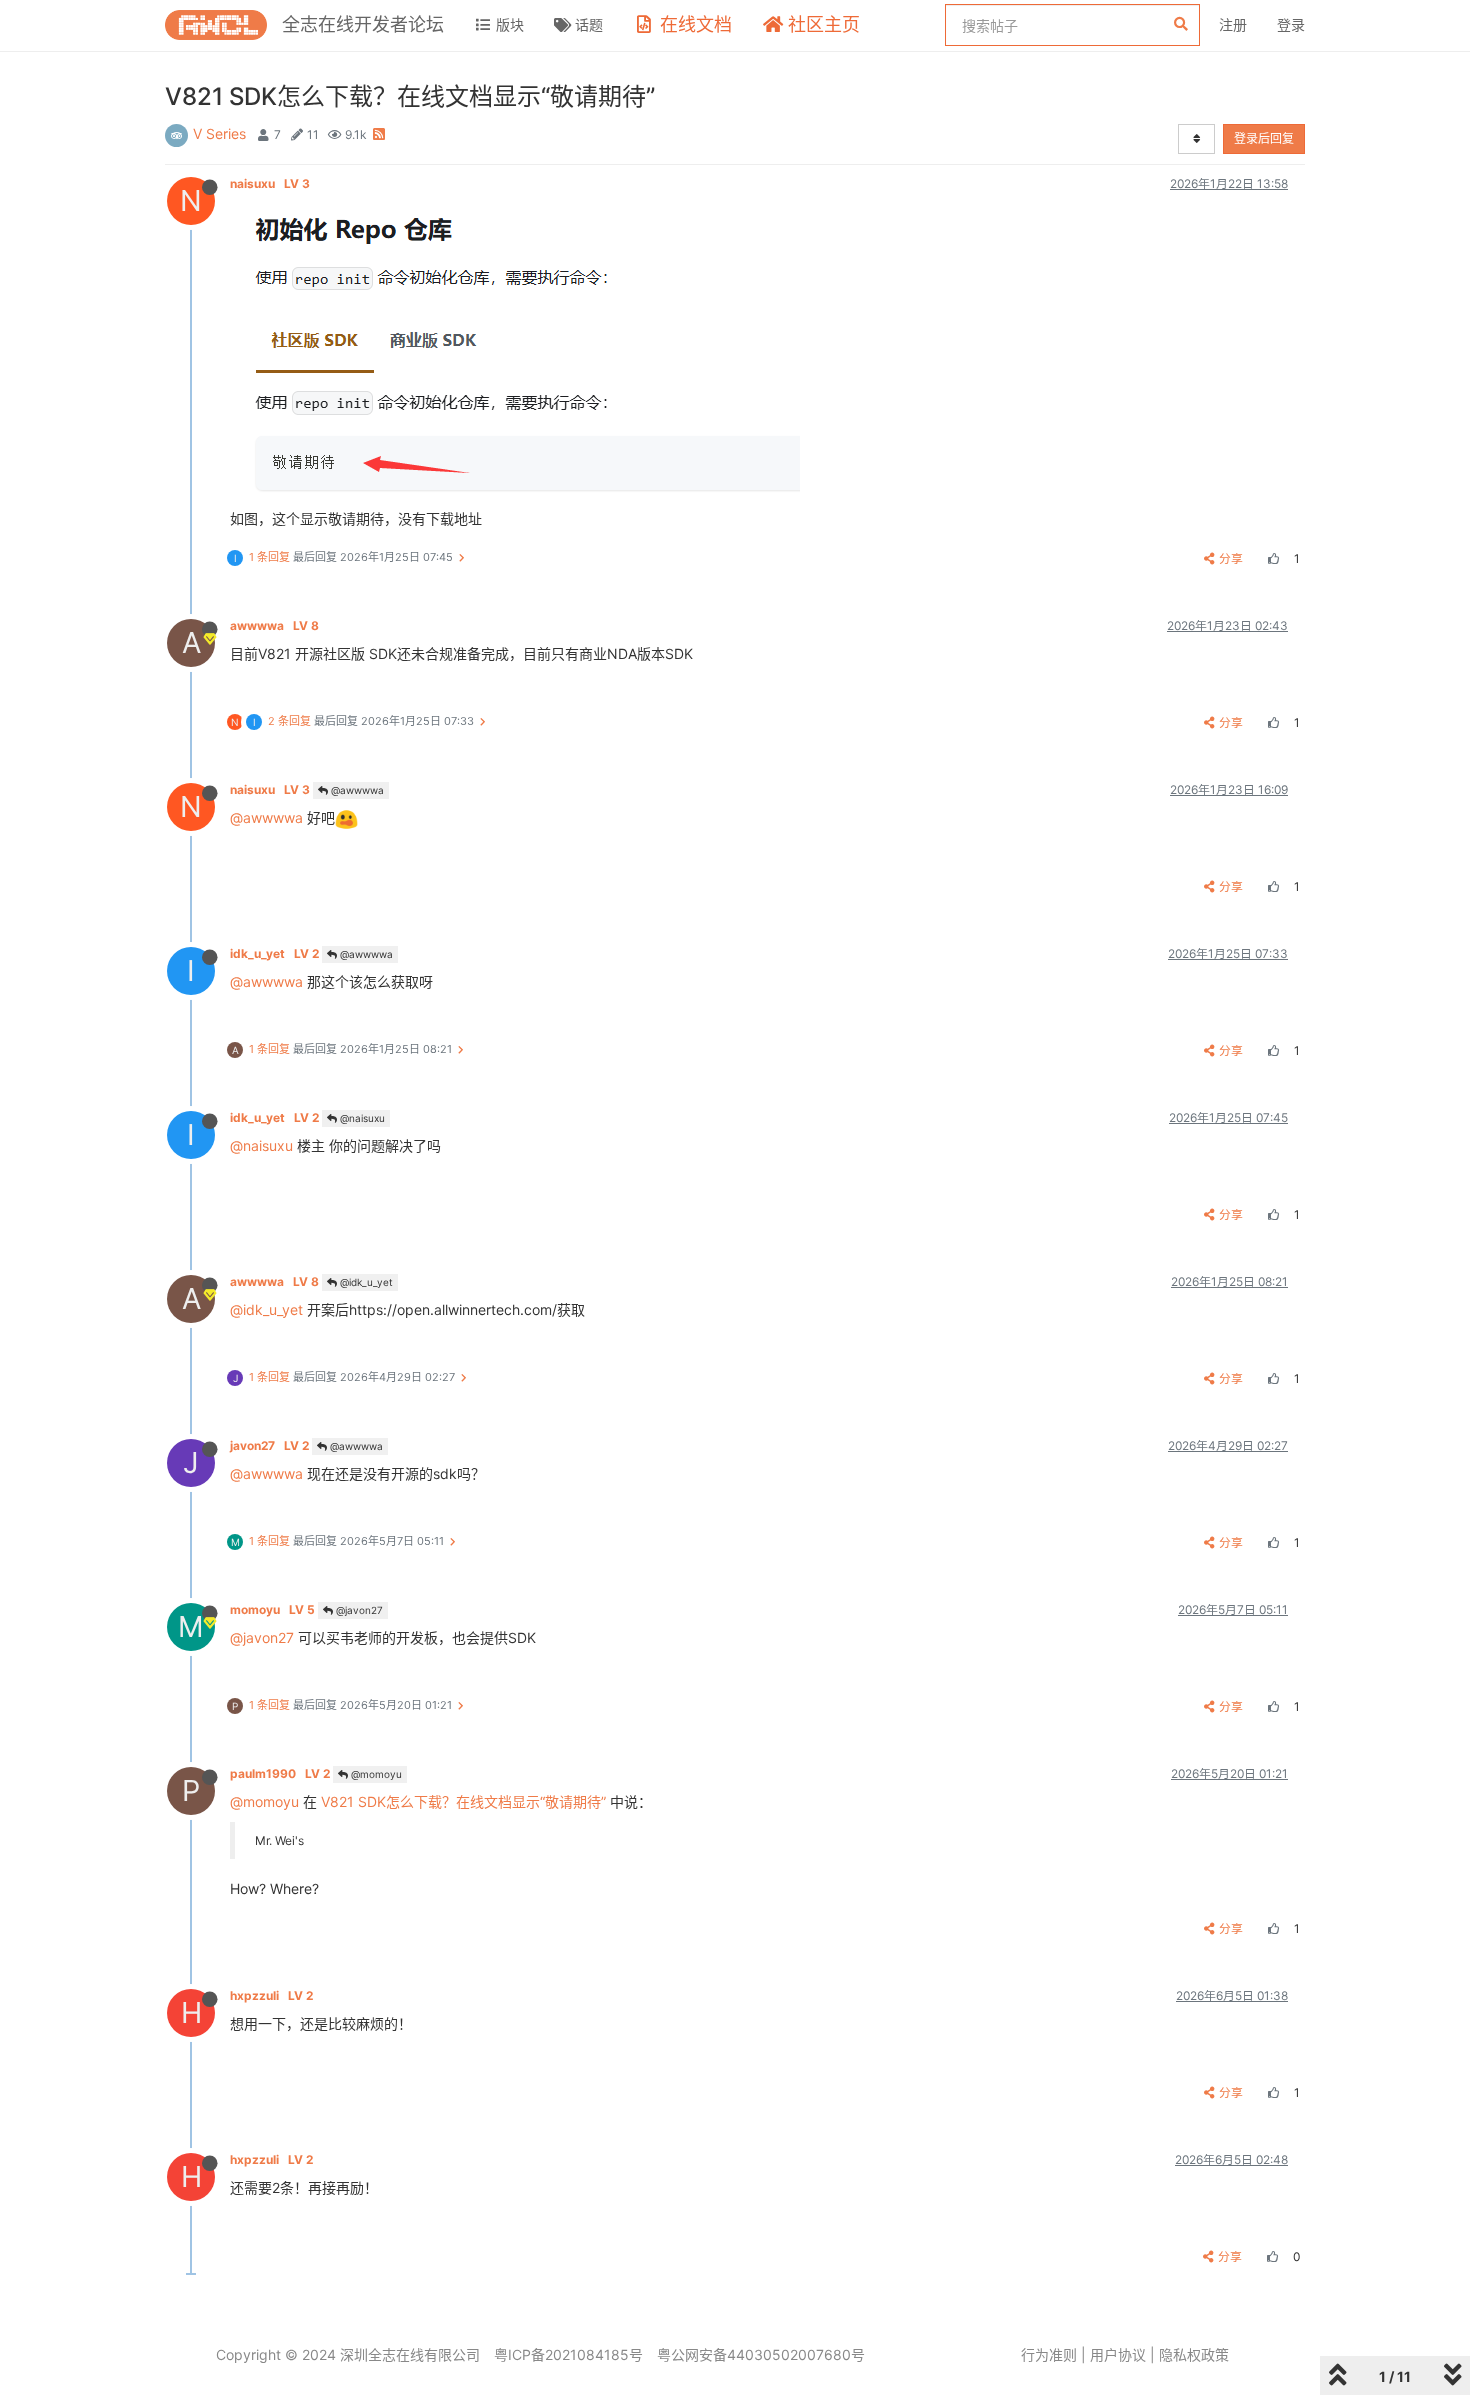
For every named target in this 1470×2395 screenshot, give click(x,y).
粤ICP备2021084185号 (568, 2354)
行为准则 (1049, 2354)
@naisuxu (361, 1118)
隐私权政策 (1194, 2354)
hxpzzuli (271, 1995)
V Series (219, 133)
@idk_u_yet (365, 1282)
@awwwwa (356, 790)
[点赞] (1271, 558)
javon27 (269, 1445)
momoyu (272, 1609)
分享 (1231, 558)
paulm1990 (280, 1773)
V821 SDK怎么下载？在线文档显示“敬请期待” (463, 1801)
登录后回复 (1264, 138)
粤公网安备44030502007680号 (761, 2354)
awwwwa (274, 625)
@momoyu (375, 1774)
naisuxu (270, 183)
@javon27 (358, 1610)
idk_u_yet (274, 953)
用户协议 (1118, 2354)
